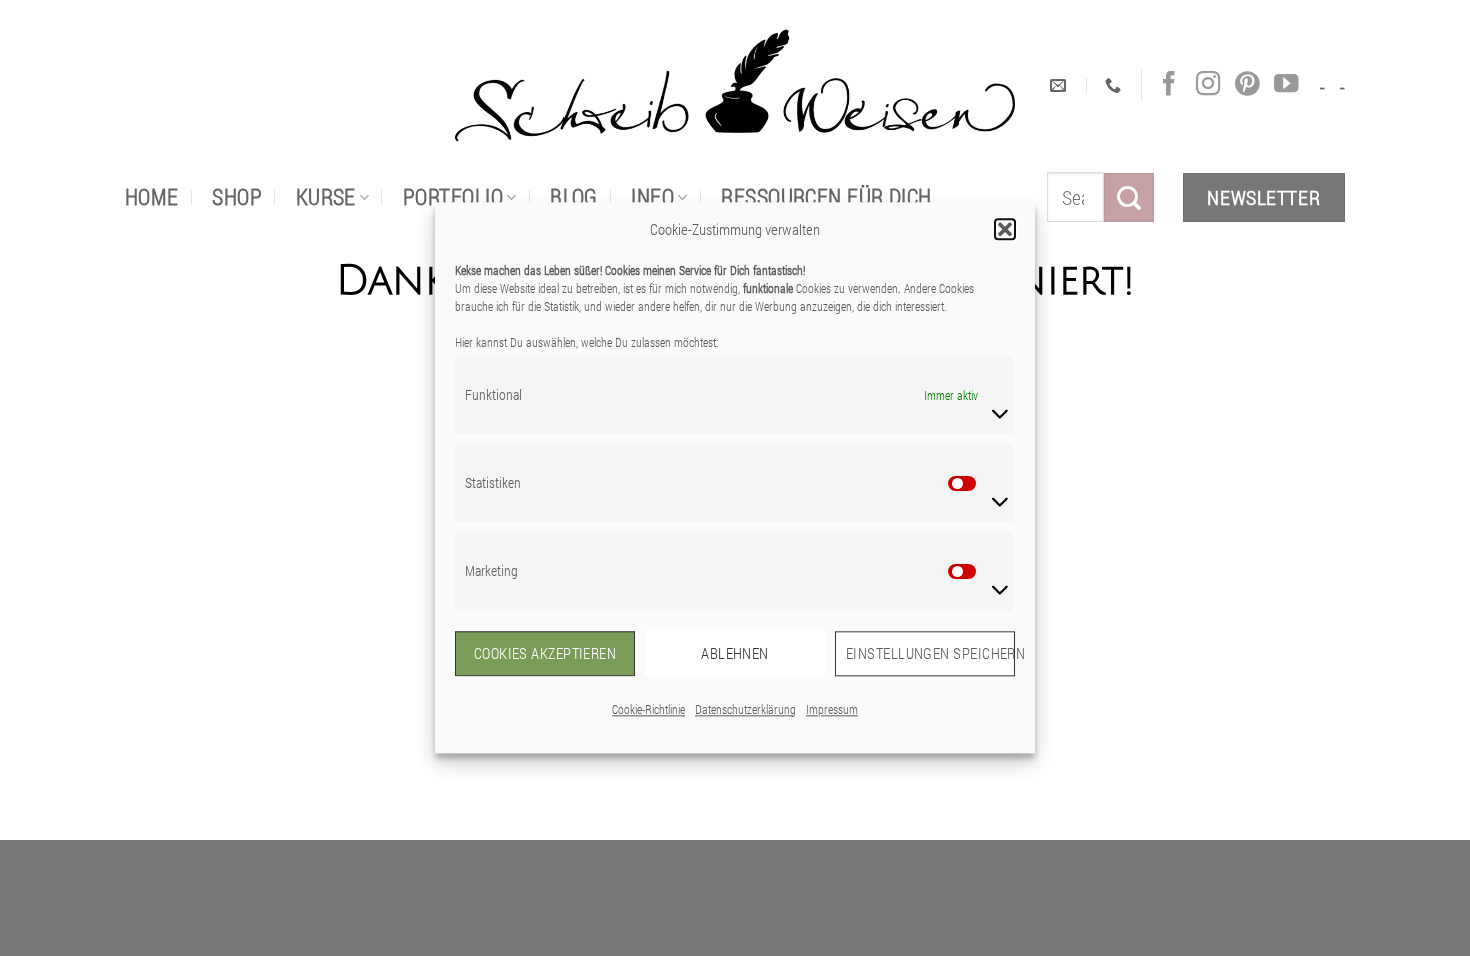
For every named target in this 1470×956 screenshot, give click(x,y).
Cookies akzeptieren (545, 653)
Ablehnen (735, 653)
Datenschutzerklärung (745, 709)
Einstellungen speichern (930, 653)
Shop (237, 196)
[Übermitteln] (1129, 197)
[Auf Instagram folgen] (1208, 84)
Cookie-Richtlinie (648, 709)
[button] (1005, 229)
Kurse (326, 196)
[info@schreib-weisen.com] (1060, 85)
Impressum (832, 709)
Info (652, 196)
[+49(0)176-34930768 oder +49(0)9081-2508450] (1115, 85)
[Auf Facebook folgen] (1169, 84)
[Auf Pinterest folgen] (1247, 84)
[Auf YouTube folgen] (1286, 84)
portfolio (453, 196)
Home (152, 196)
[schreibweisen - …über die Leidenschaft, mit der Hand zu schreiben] (735, 85)
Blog (574, 196)
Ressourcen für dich (826, 196)
